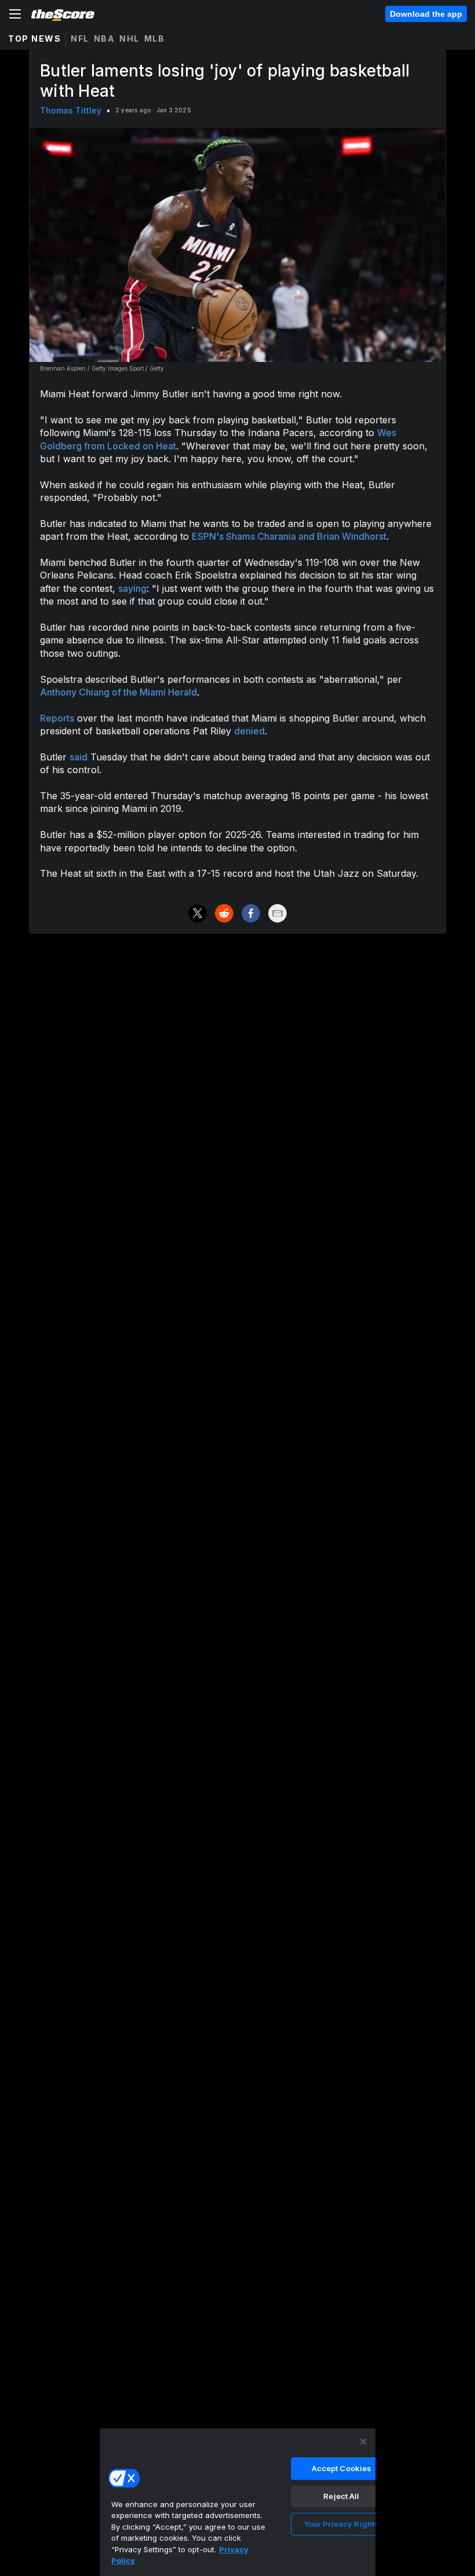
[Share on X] (198, 913)
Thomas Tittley (71, 110)
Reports (57, 718)
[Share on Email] (277, 913)
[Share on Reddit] (224, 913)
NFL (80, 39)
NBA (105, 39)
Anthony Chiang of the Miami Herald (118, 692)
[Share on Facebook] (251, 913)
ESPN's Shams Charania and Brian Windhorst (289, 536)
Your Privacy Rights (341, 2524)
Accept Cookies (342, 2468)
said (78, 757)
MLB (155, 39)
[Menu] (15, 14)
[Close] (363, 2442)
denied (249, 731)
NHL (129, 39)
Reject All (341, 2496)
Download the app (426, 14)
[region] (237, 2502)
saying (132, 588)
